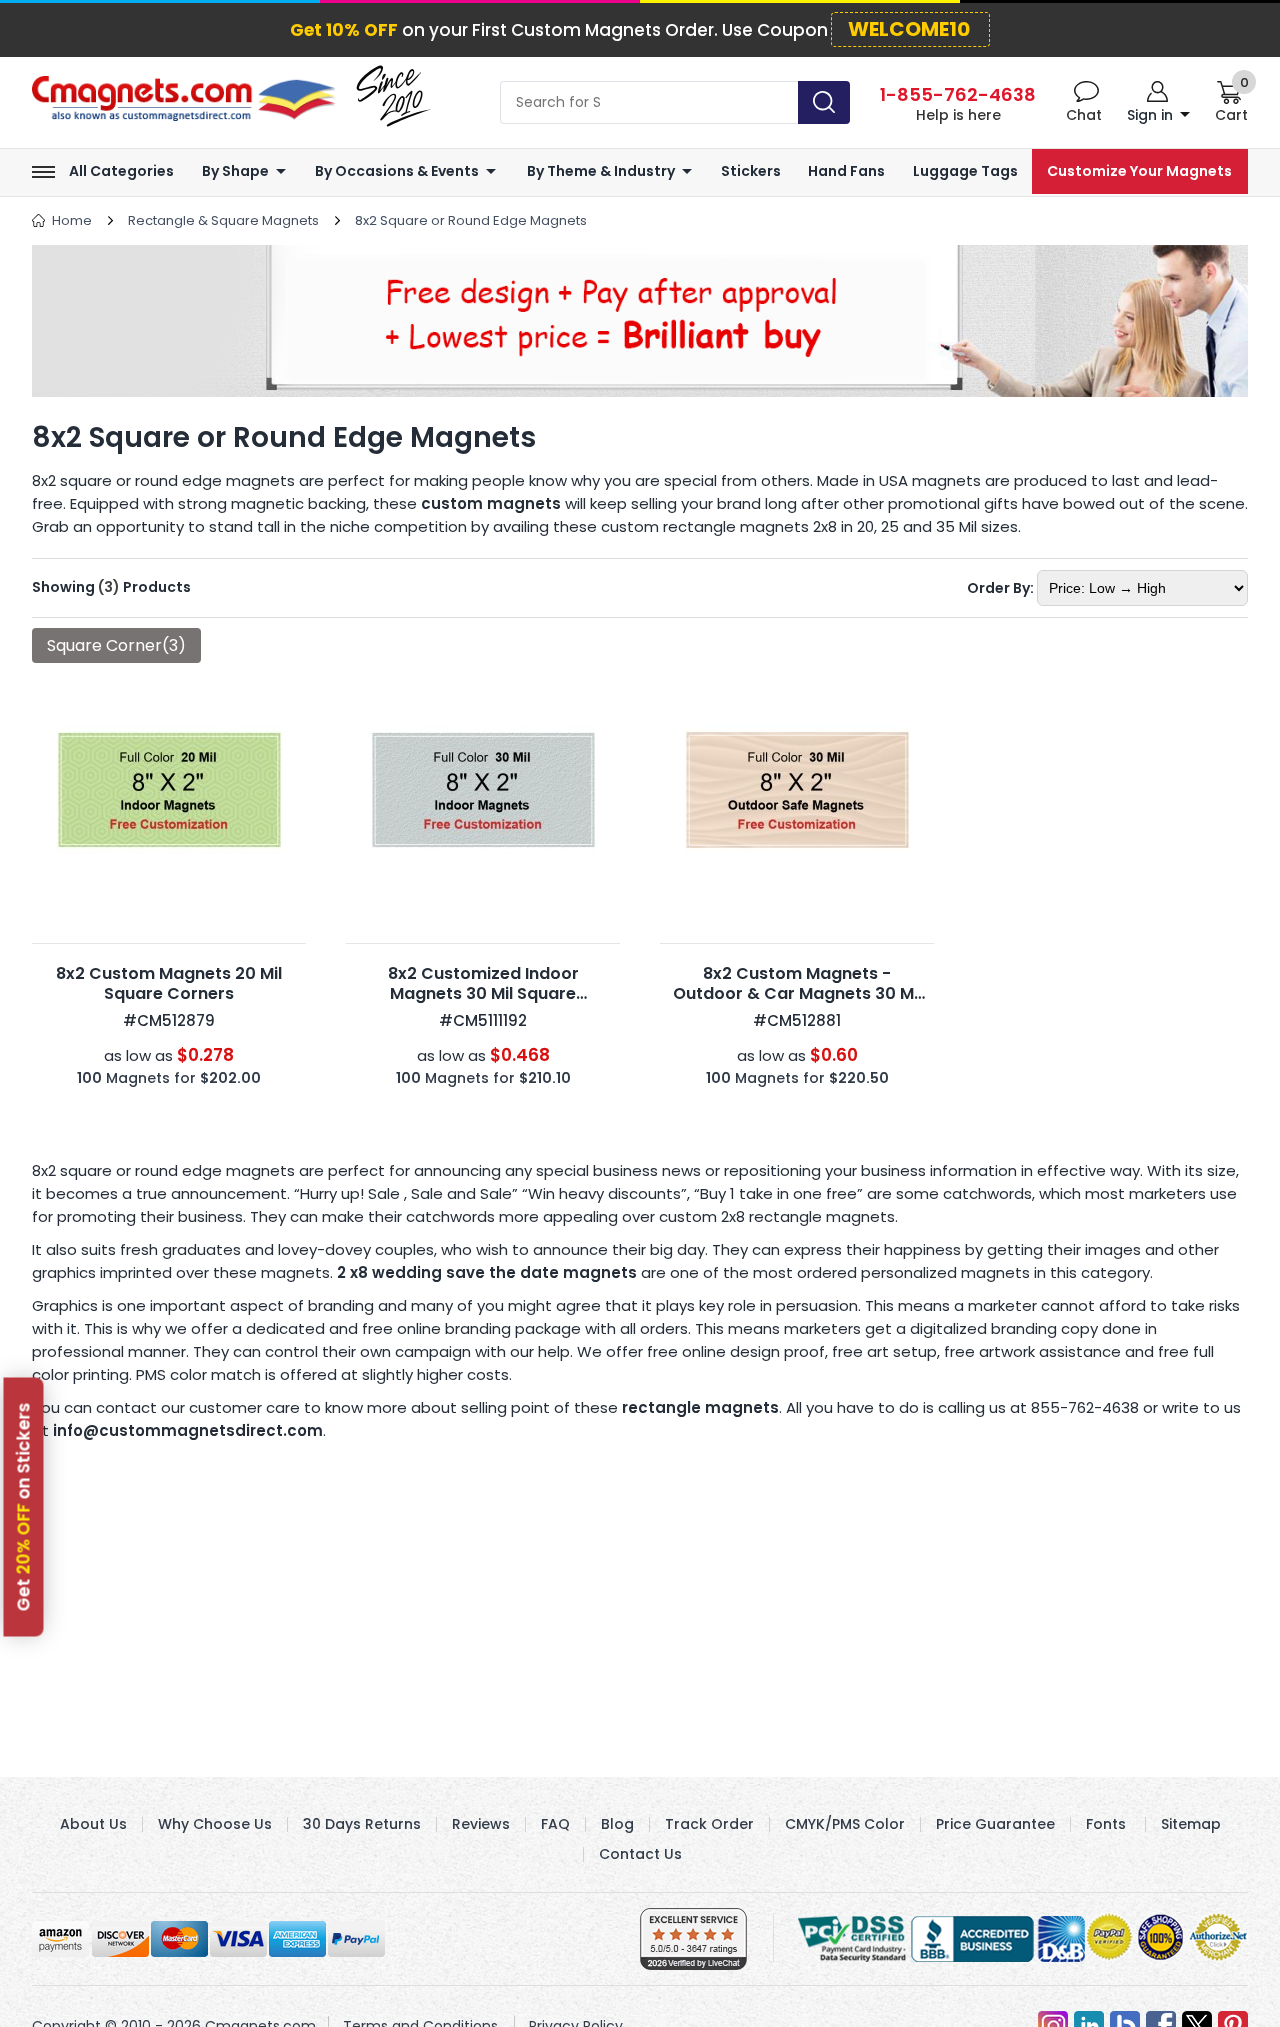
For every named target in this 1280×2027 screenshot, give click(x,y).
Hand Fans (846, 171)
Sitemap (1191, 1824)
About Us (93, 1824)
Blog (617, 1824)
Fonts (1106, 1824)
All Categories (121, 171)
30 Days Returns (362, 1824)
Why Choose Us (215, 1824)
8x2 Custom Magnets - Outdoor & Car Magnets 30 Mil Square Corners (797, 993)
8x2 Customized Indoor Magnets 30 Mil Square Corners (483, 993)
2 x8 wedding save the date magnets (487, 1272)
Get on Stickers (24, 1507)
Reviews (481, 1824)
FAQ (555, 1824)
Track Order (709, 1824)
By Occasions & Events (397, 171)
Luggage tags (965, 171)
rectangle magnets (700, 1407)
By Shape (235, 171)
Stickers (751, 171)
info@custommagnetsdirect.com (188, 1430)
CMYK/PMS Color (845, 1824)
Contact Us (640, 1854)
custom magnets (491, 503)
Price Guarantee (995, 1824)
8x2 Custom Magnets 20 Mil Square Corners (169, 983)
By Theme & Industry (601, 171)
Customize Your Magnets (1139, 171)
